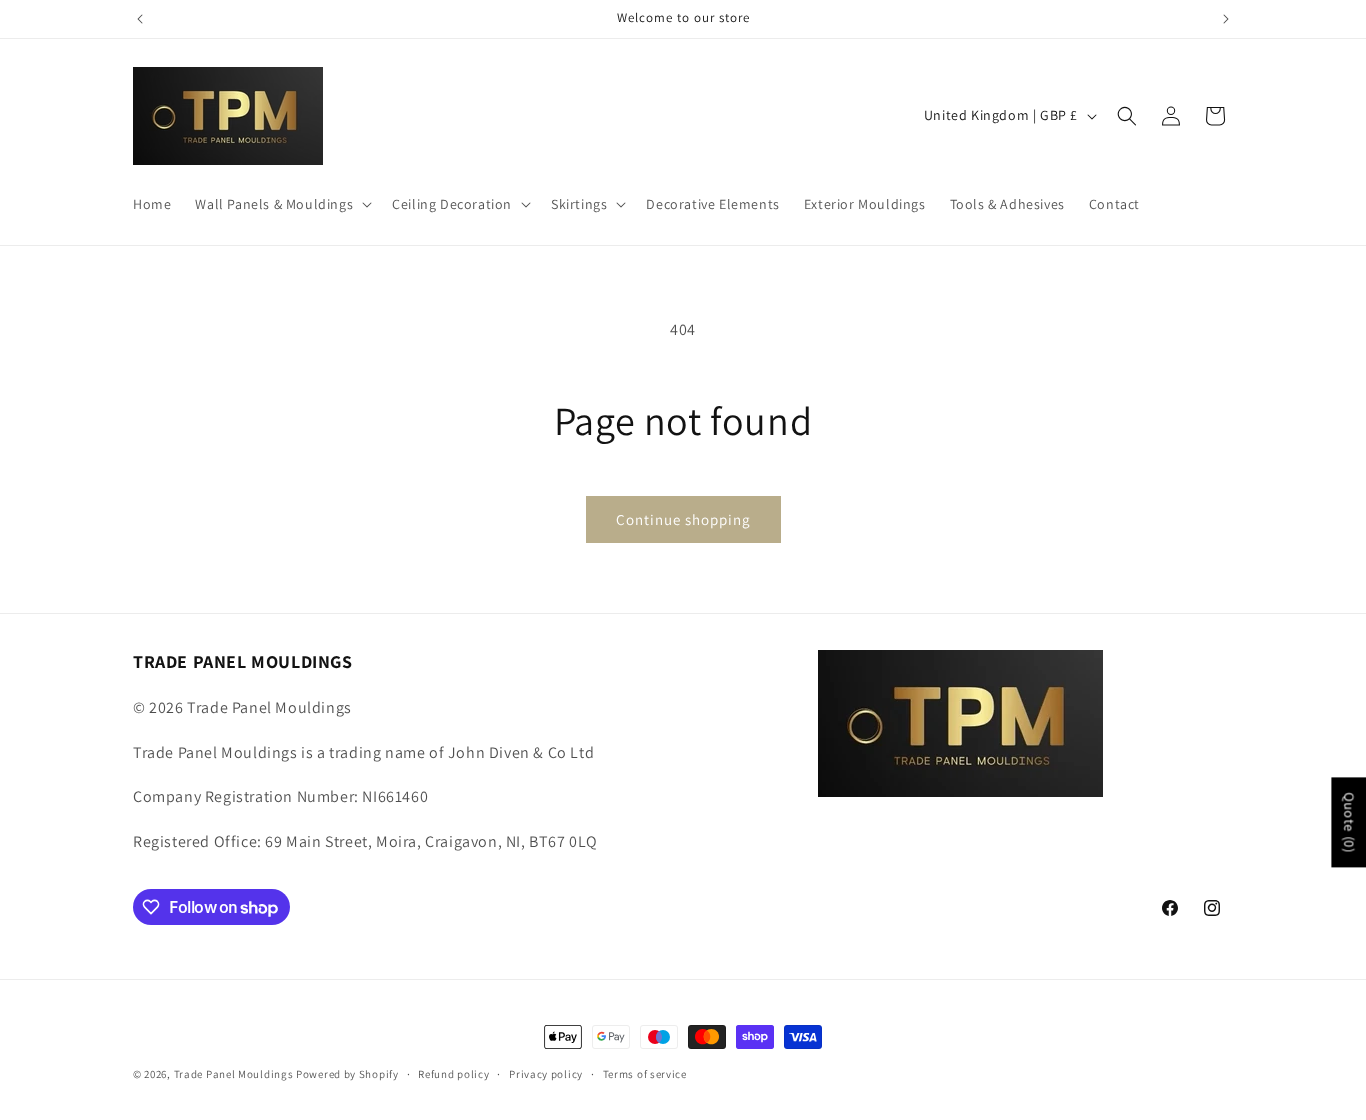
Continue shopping (683, 519)
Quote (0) (1349, 822)
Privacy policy (546, 1074)
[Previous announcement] (140, 19)
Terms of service (645, 1074)
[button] (281, 204)
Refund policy (453, 1074)
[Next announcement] (1226, 19)
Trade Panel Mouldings (235, 1074)
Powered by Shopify (347, 1074)
